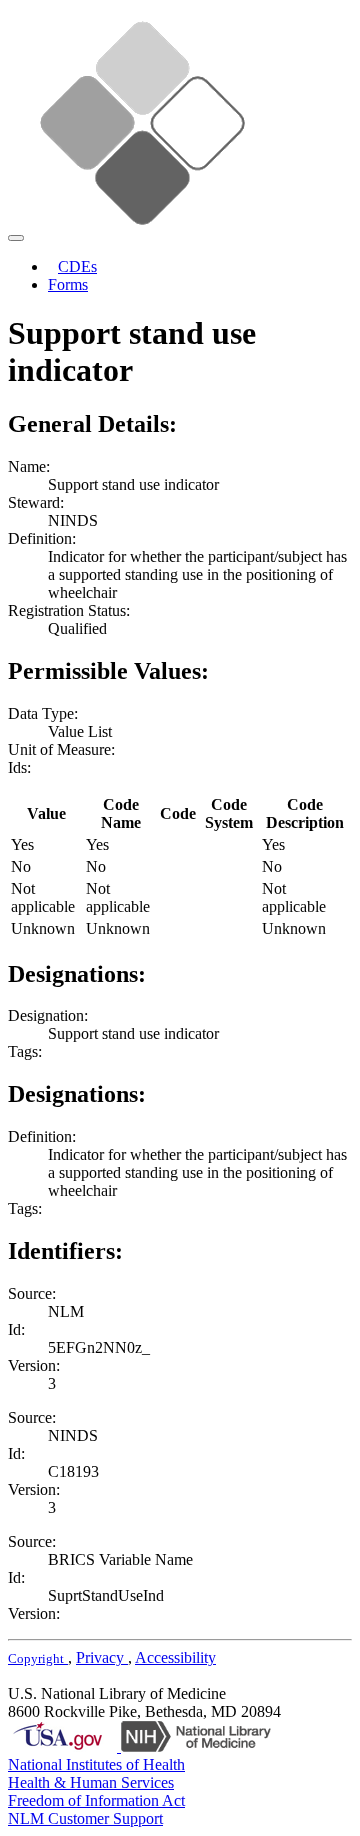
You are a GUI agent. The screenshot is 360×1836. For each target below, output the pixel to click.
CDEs (77, 266)
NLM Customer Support (85, 1818)
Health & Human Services (91, 1782)
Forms (68, 284)
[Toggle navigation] (16, 238)
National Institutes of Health (96, 1764)
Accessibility (175, 1657)
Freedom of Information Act (96, 1800)
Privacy (102, 1657)
